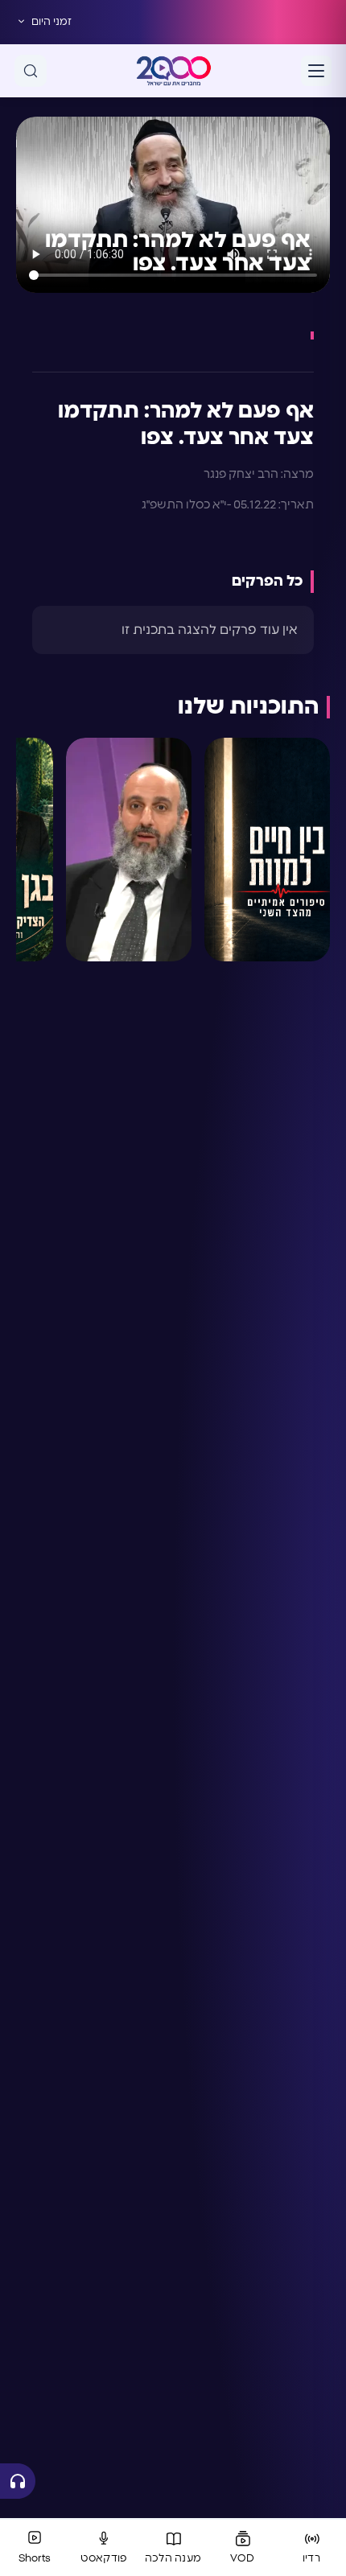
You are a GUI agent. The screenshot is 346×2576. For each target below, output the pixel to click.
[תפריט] (316, 71)
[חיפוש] (31, 71)
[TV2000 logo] (174, 71)
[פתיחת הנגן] (18, 2481)
